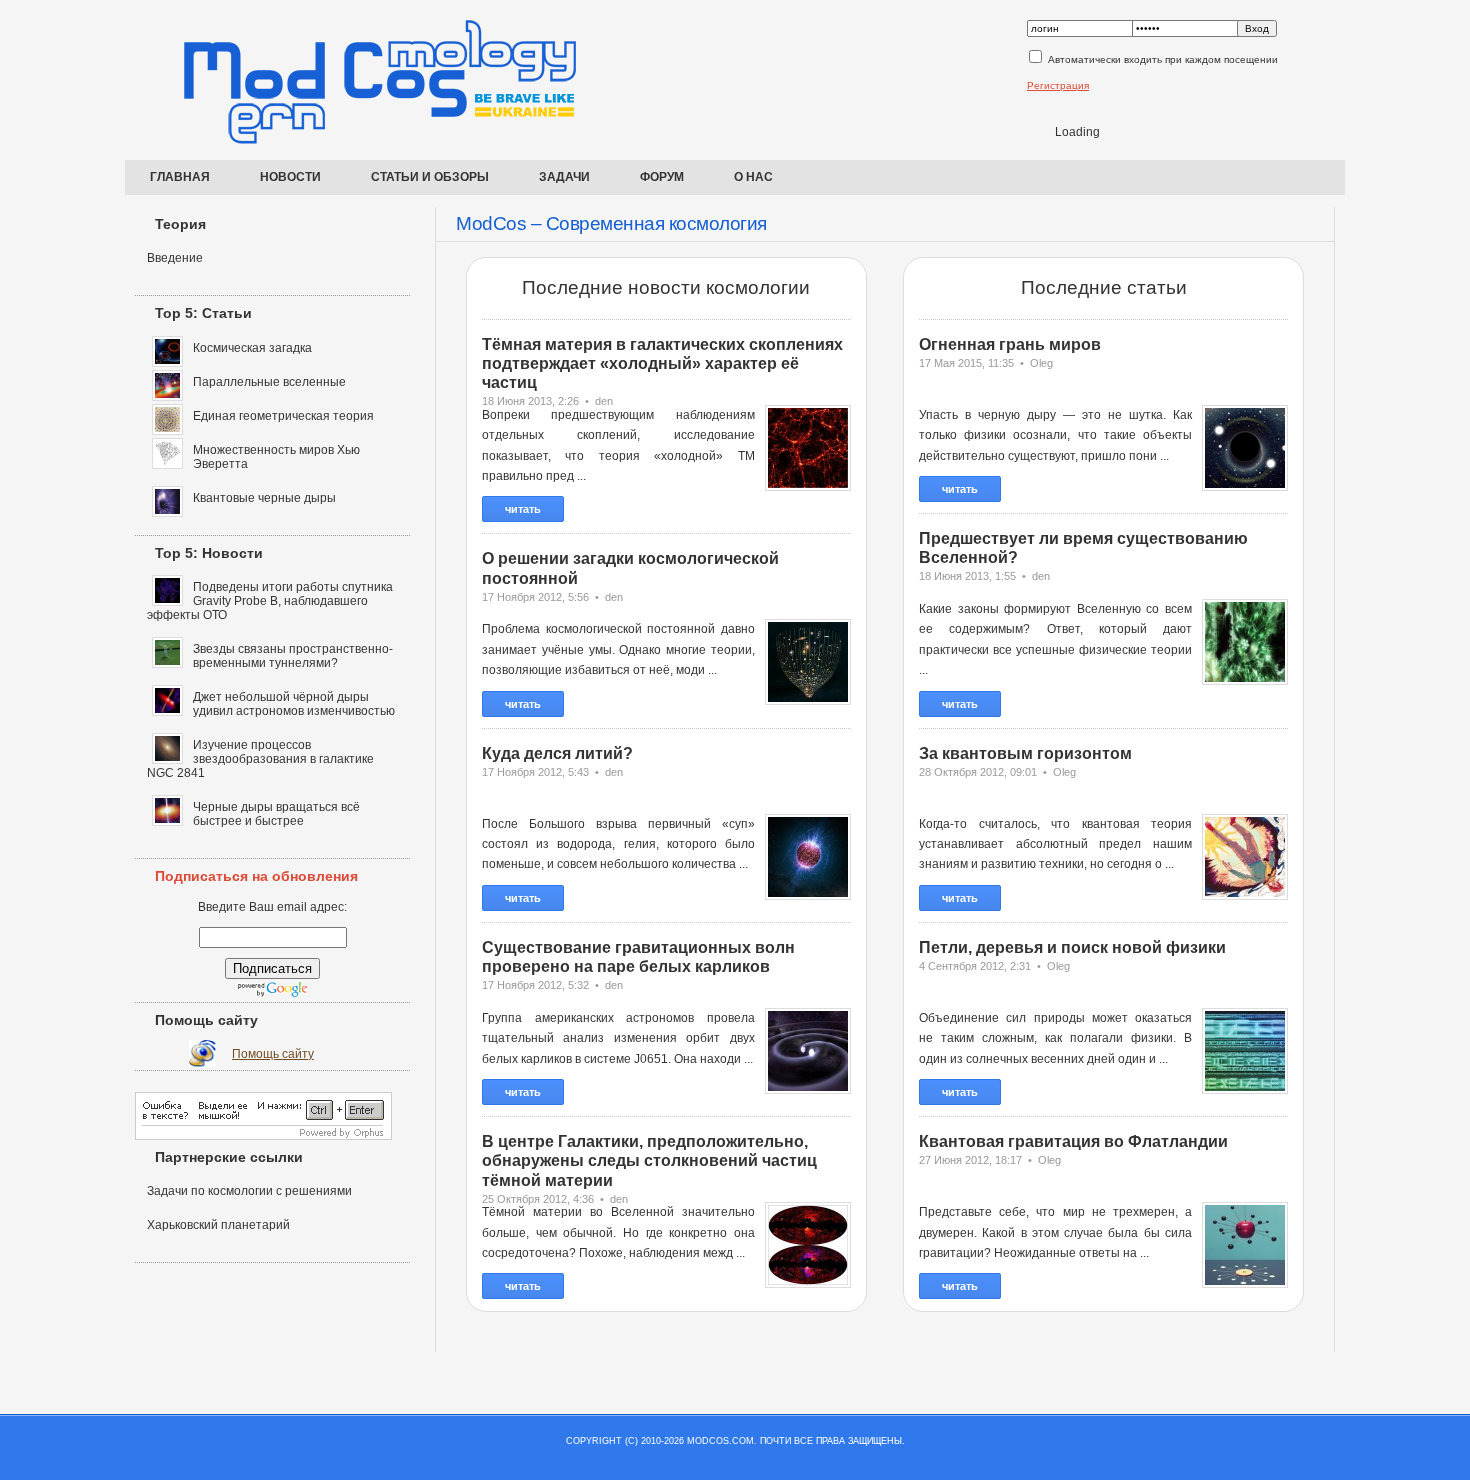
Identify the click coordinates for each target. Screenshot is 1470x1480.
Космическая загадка (252, 348)
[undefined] (263, 1136)
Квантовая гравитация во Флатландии (1073, 1141)
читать (523, 509)
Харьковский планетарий (218, 1225)
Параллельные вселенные (269, 382)
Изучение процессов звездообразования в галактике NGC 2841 (260, 759)
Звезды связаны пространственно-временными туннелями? (293, 656)
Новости (290, 177)
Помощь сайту (273, 1054)
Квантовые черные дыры (264, 498)
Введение (175, 258)
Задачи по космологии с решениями (249, 1191)
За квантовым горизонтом (1025, 753)
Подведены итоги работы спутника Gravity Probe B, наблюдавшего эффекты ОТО (270, 601)
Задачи (564, 177)
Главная (180, 177)
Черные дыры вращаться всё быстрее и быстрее (276, 814)
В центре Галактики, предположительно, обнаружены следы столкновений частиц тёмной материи (649, 1160)
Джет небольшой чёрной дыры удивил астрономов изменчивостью (294, 704)
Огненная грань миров (1010, 344)
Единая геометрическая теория (283, 416)
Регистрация (1058, 85)
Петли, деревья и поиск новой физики (1072, 947)
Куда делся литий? (557, 753)
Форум (662, 177)
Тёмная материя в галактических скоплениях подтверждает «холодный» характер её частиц (662, 363)
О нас (753, 177)
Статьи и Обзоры (430, 177)
